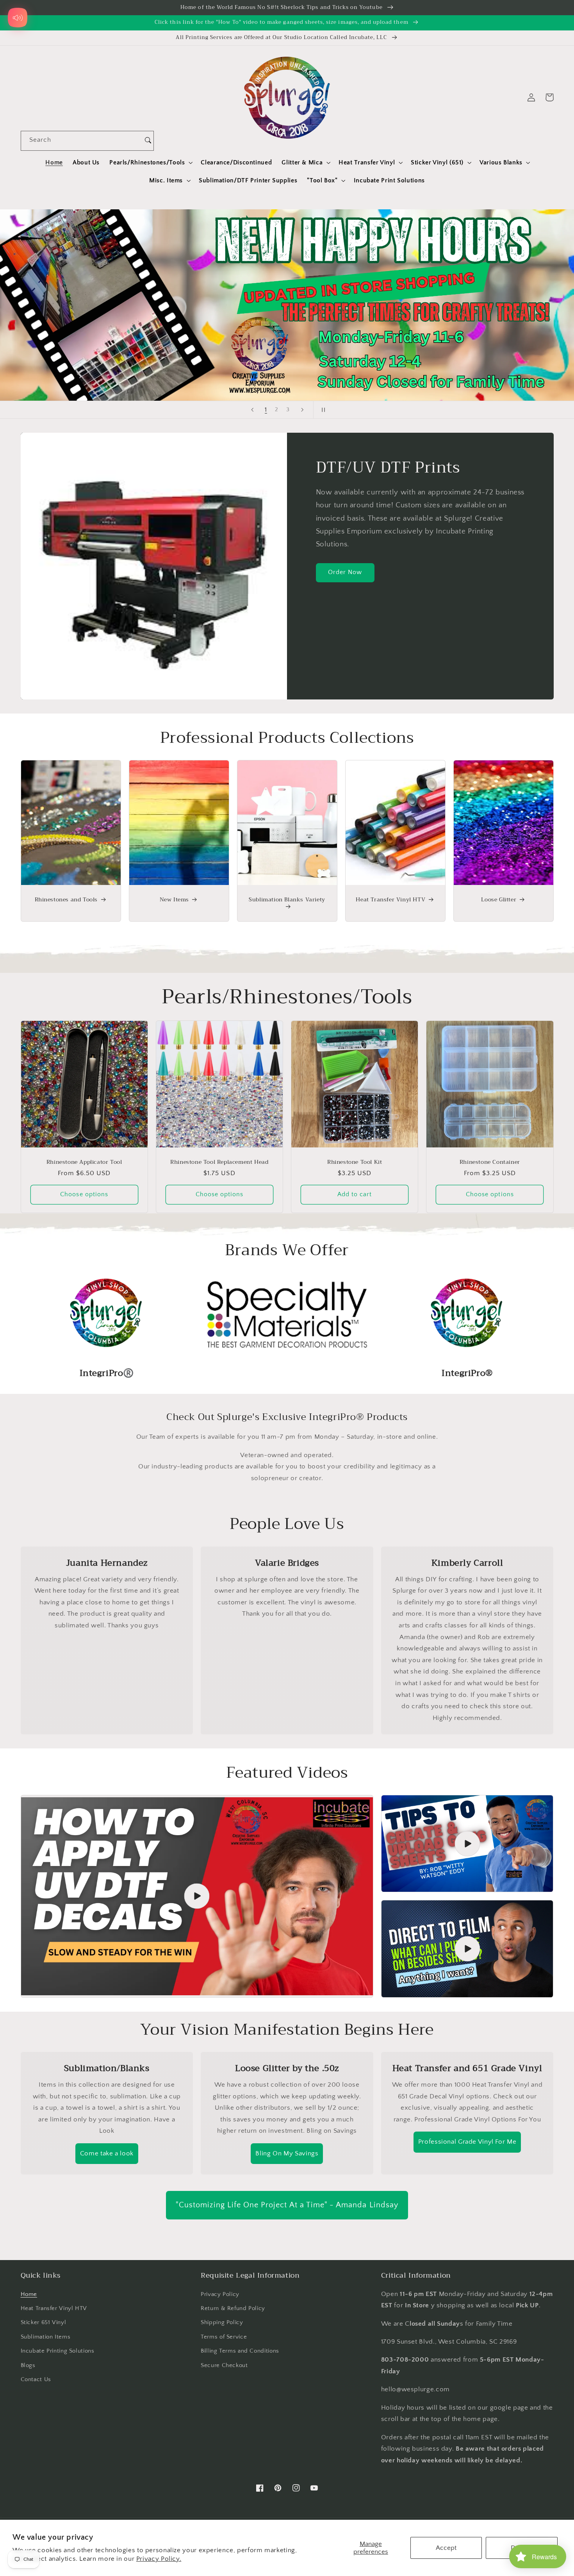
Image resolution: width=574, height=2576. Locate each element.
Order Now (345, 572)
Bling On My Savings (287, 2153)
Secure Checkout (224, 2365)
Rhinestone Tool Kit (355, 1162)
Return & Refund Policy (233, 2308)
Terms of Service (224, 2337)
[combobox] (82, 141)
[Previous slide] (252, 410)
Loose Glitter (499, 899)
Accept (446, 2548)
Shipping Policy (222, 2323)
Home (29, 2294)
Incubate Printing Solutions (58, 2351)
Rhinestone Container (490, 1162)
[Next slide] (302, 410)
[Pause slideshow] (322, 410)
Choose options (84, 1194)
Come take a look (107, 2153)
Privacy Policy (220, 2294)
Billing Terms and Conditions (240, 2351)
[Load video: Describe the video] (197, 1896)
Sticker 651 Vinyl (44, 2323)
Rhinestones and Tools (66, 899)
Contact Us (36, 2380)
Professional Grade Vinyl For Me (467, 2142)
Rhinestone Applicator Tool (84, 1162)
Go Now (461, 256)
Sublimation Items (46, 2337)
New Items (174, 899)
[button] (150, 162)
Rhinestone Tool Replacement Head (219, 1162)
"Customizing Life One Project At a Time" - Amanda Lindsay (287, 2205)
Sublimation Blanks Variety (287, 900)
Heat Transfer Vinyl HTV (390, 899)
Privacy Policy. (159, 2559)
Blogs (28, 2365)
